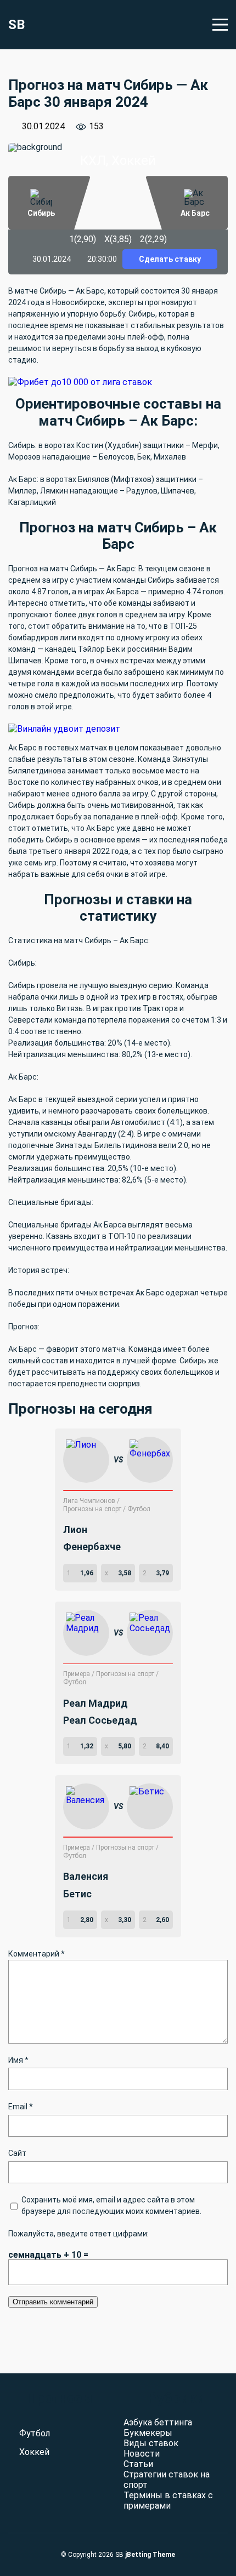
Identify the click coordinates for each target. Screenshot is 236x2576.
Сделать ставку (170, 259)
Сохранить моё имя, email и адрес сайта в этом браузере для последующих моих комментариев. (111, 2205)
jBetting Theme (150, 2555)
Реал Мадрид (95, 1703)
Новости (142, 2454)
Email (21, 2107)
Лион (75, 1530)
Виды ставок (151, 2443)
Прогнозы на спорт (93, 1509)
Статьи (138, 2464)
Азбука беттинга (158, 2422)
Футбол (139, 1509)
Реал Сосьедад (100, 1720)
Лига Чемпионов (90, 1501)
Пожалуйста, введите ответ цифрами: (78, 2234)
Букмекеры (148, 2433)
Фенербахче (92, 1547)
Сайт (17, 2153)
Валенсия (86, 1876)
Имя (18, 2060)
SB (16, 25)
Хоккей (34, 2452)
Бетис (77, 1894)
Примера (77, 1674)
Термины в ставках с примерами (168, 2500)
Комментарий (36, 1954)
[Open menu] (220, 25)
